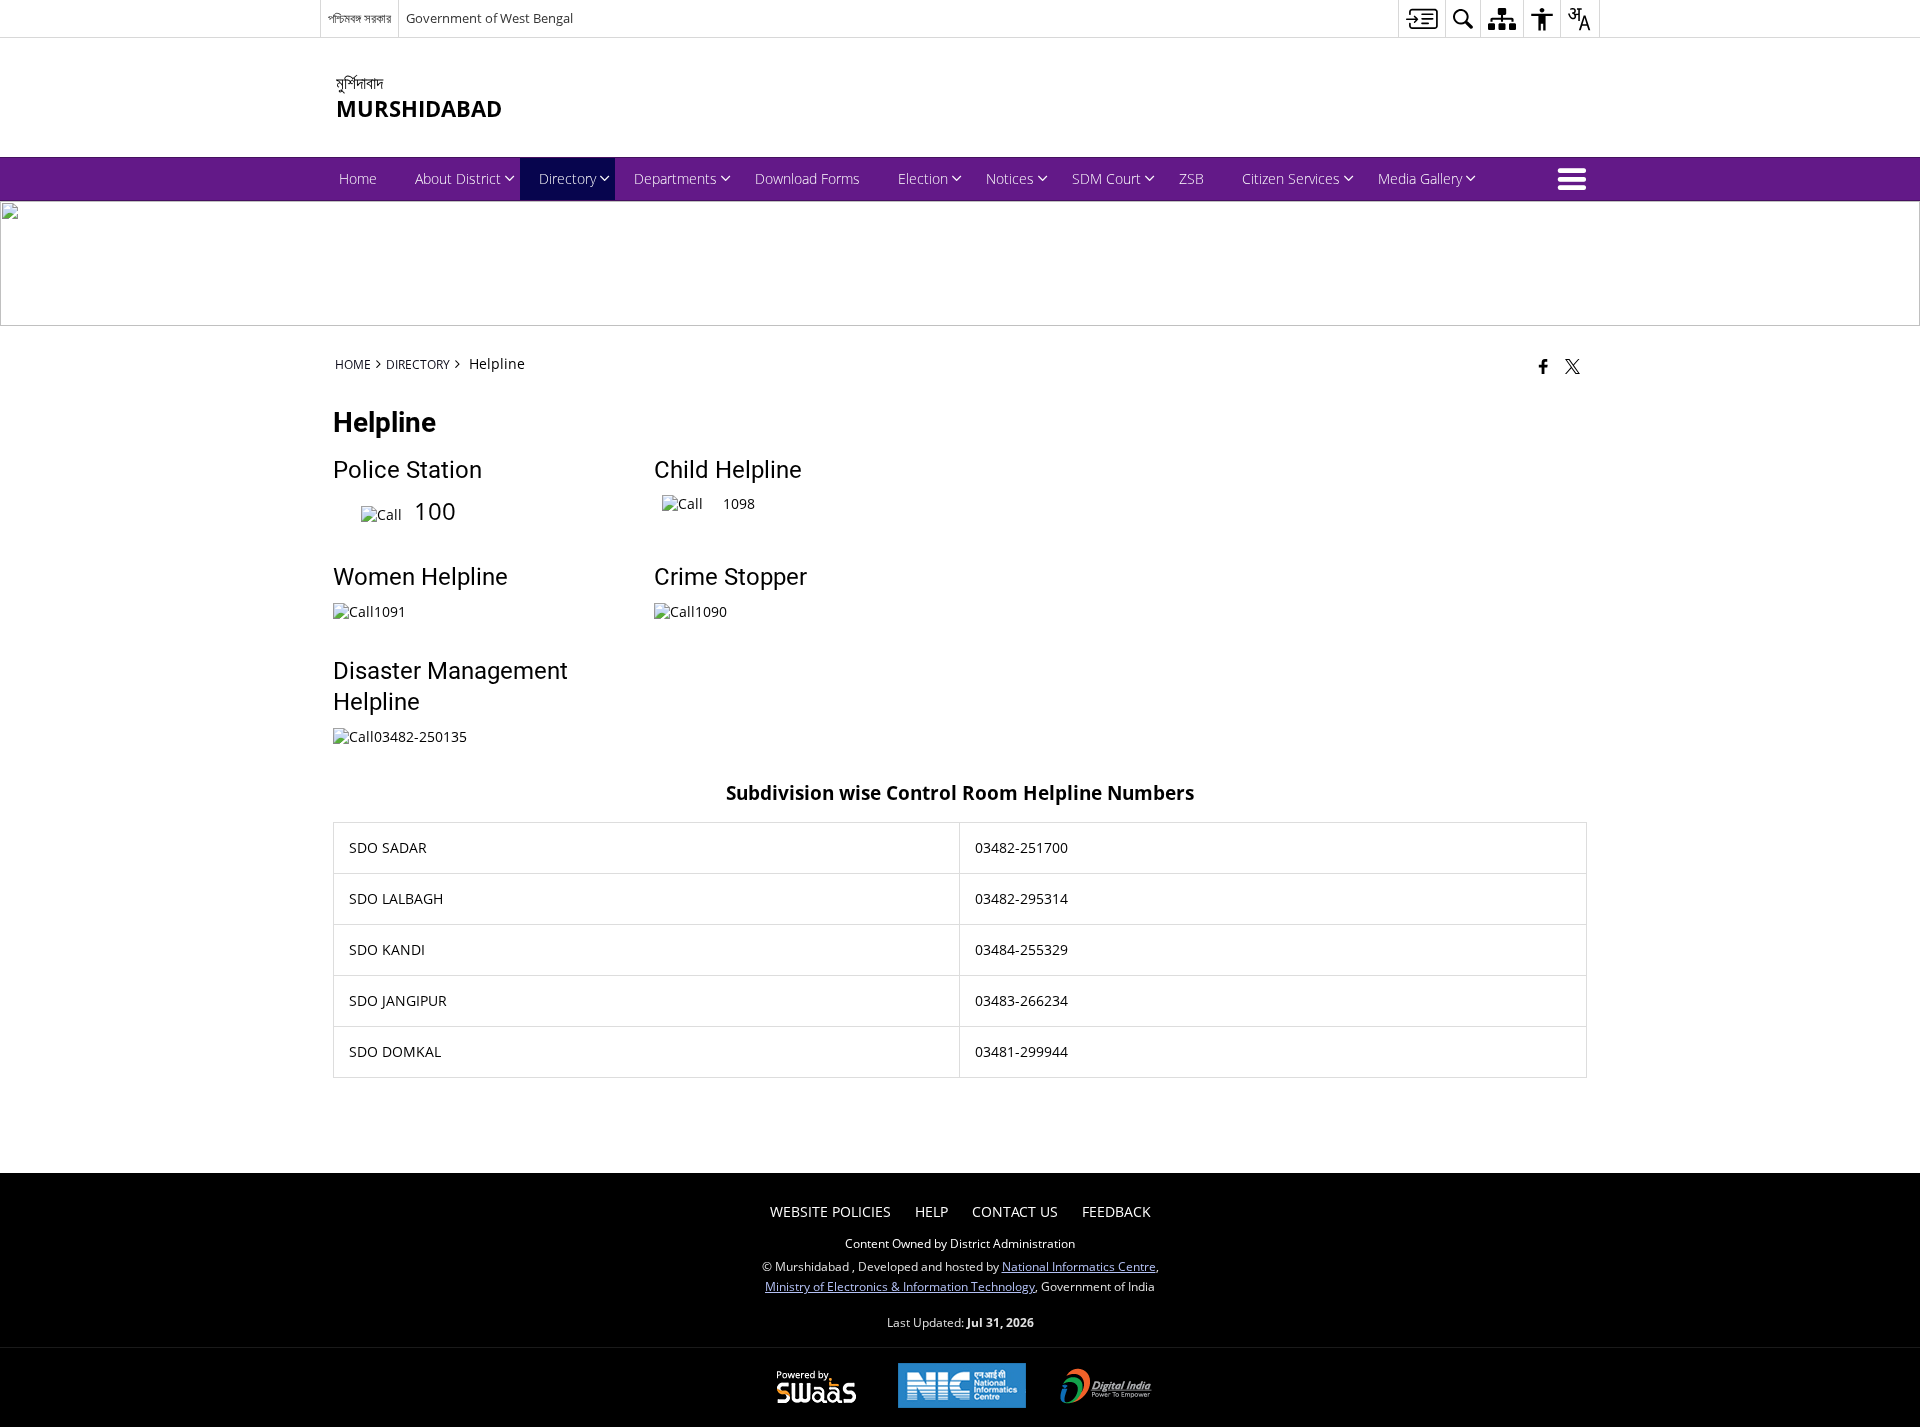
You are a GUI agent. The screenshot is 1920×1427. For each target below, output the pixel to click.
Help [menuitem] (931, 1211)
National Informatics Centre (1079, 1266)
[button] (1576, 179)
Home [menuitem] (358, 178)
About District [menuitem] (458, 178)
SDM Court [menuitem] (1106, 178)
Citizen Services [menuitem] (1291, 178)
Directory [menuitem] (567, 178)
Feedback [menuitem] (1116, 1211)
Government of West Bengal (489, 18)
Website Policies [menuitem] (830, 1211)
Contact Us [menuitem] (1015, 1211)
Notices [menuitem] (1010, 178)
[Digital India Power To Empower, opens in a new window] (1106, 1388)
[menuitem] (1421, 18)
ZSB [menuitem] (1191, 178)
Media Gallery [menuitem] (1420, 178)
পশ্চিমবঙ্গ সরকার (359, 18)
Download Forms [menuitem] (807, 178)
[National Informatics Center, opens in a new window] (962, 1387)
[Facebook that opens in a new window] (1543, 366)
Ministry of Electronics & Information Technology (900, 1286)
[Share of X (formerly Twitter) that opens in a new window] (1572, 366)
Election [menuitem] (923, 178)
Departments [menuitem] (675, 178)
